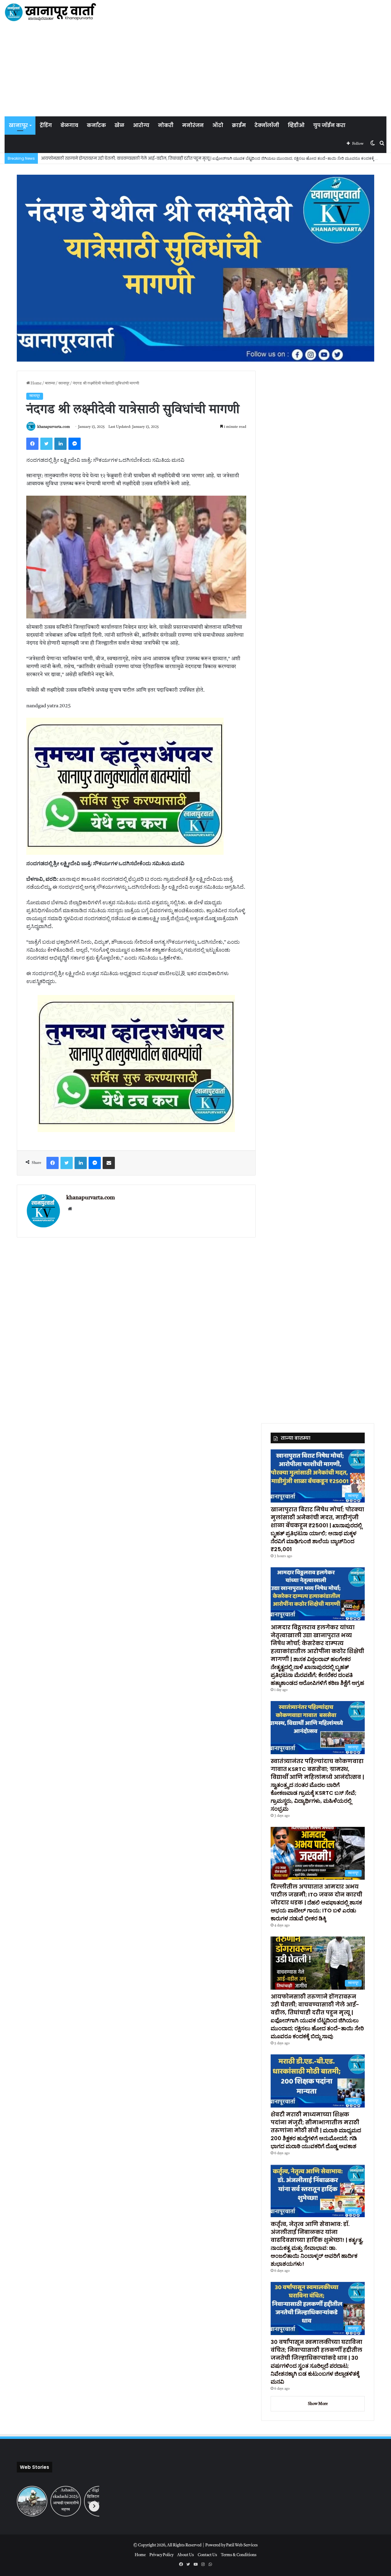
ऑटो (218, 125)
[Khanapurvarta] (50, 12)
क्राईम (239, 125)
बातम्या (50, 383)
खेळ (119, 125)
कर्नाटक (96, 125)
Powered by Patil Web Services (232, 2545)
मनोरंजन (193, 125)
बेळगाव (69, 125)
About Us (186, 2555)
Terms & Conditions (239, 2555)
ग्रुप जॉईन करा (329, 125)
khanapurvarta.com (54, 427)
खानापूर (18, 125)
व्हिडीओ (296, 125)
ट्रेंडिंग (46, 125)
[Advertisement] (195, 70)
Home (36, 383)
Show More (318, 2404)
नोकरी (166, 125)
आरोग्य (141, 125)
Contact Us (207, 2555)
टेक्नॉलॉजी (267, 125)
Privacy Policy (161, 2555)
